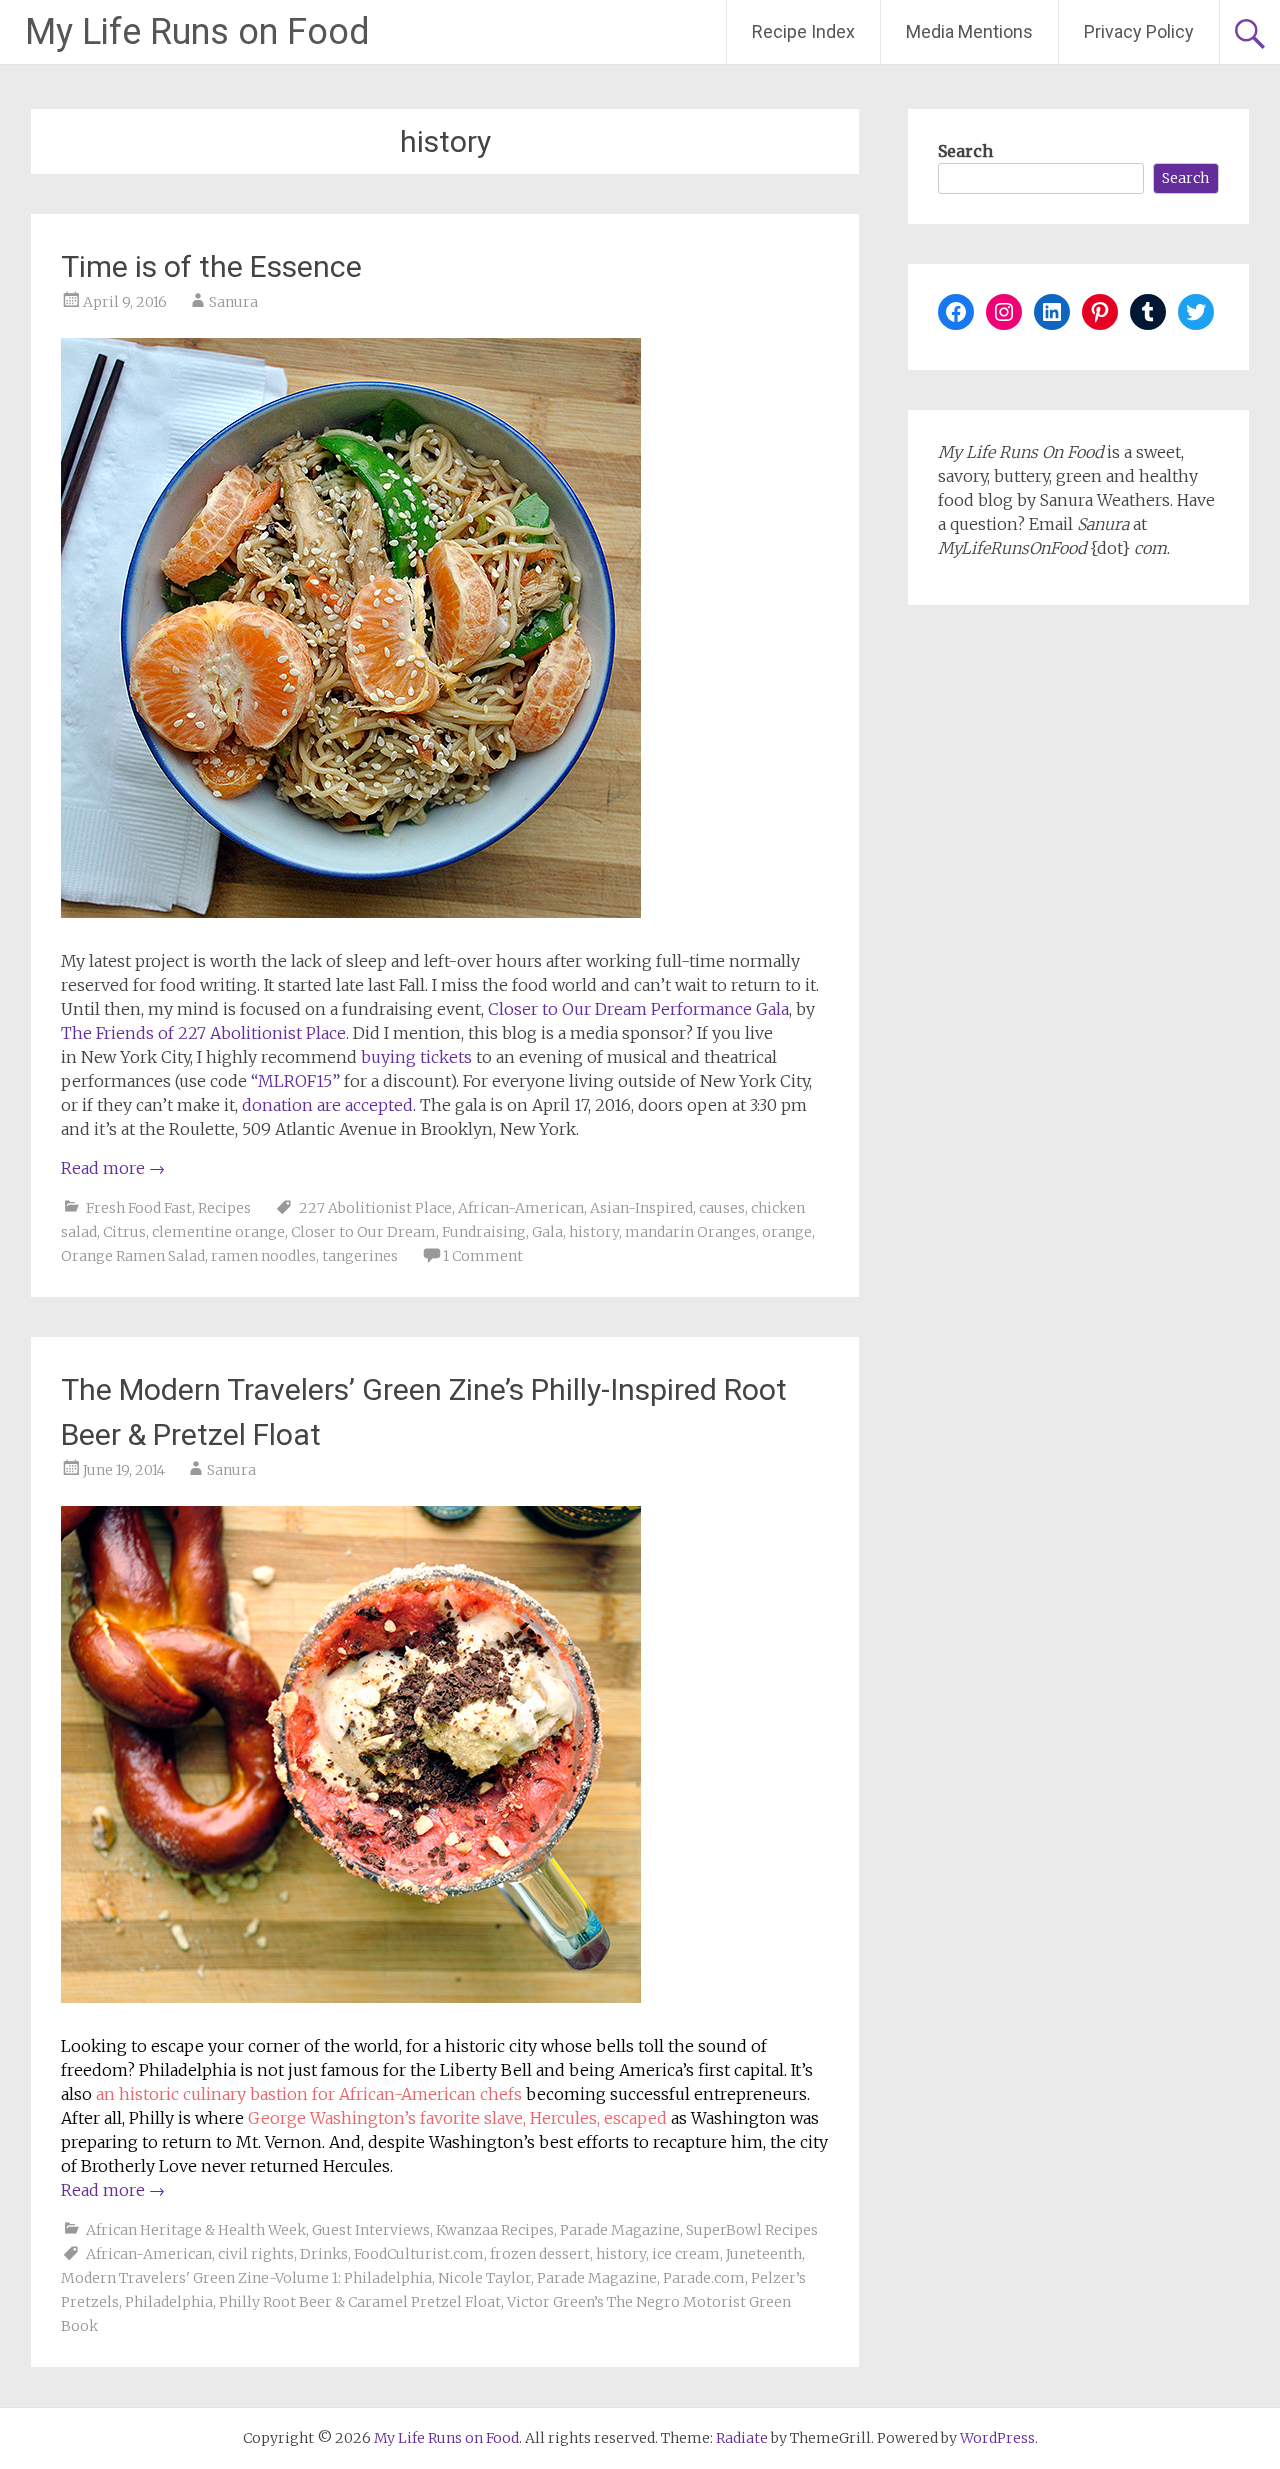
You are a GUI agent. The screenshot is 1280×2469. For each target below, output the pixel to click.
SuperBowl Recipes (752, 2230)
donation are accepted (327, 1105)
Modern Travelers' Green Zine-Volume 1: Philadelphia (246, 2278)
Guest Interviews (371, 2230)
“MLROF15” (295, 1081)
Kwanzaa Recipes (495, 2230)
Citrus (124, 1232)
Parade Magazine (620, 2230)
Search (965, 151)
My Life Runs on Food (197, 32)
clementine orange (218, 1232)
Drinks (324, 2254)
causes (722, 1208)
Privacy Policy (1139, 31)
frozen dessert (540, 2254)
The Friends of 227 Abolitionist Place (203, 1033)
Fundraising (484, 1232)
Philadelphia (169, 2302)
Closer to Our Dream (363, 1232)
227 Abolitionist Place (375, 1208)
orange (787, 1232)
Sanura (233, 302)
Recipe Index (803, 31)
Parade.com (704, 2278)
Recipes (224, 1208)
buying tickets (416, 1057)
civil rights (256, 2254)
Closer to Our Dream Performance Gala (638, 1009)
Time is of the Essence (211, 266)
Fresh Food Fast (139, 1208)
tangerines (360, 1256)
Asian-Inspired (641, 1208)
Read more (113, 1168)
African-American (521, 1208)
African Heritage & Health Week (196, 2230)
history (594, 1232)
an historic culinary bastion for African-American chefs (309, 2094)
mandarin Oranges (690, 1232)
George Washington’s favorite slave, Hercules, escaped (457, 2118)
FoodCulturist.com (419, 2254)
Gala (547, 1232)
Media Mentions (969, 31)
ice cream (686, 2254)
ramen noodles (263, 1256)
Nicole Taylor (484, 2278)
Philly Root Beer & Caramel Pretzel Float (360, 2302)
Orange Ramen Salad (133, 1256)
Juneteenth (764, 2254)
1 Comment (483, 1256)
